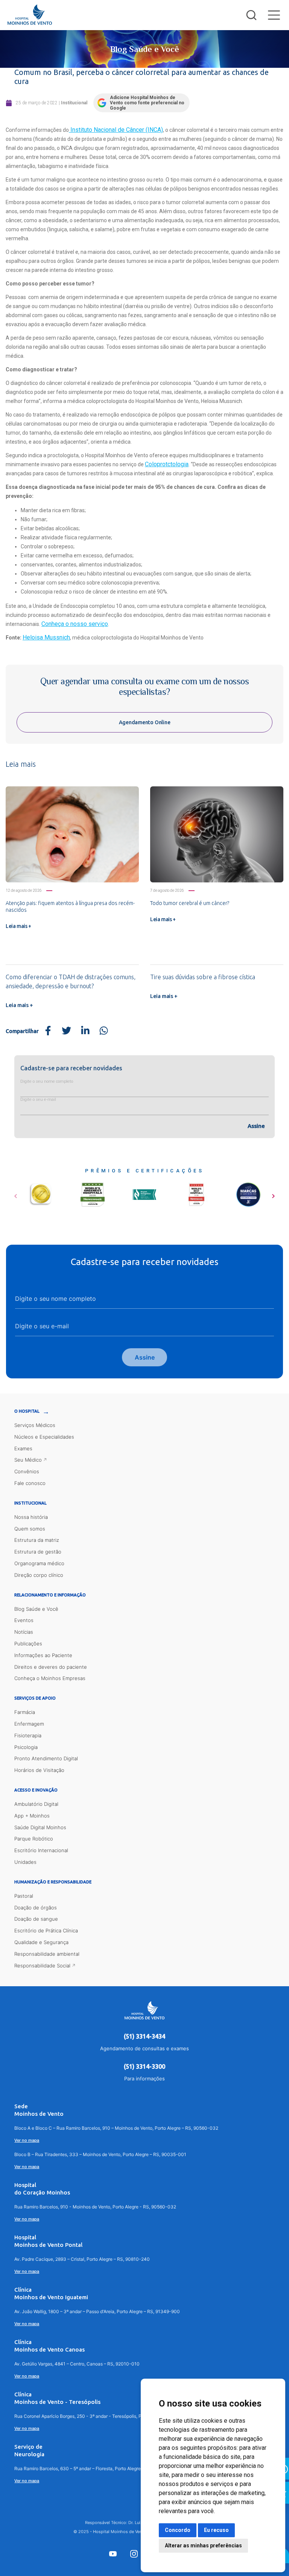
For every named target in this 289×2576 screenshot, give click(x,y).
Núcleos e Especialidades (44, 1437)
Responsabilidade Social (42, 1966)
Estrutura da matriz (37, 1540)
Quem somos (30, 1529)
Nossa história (31, 1517)
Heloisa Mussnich (46, 637)
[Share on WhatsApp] (104, 1031)
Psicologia (26, 1747)
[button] (16, 1193)
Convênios (27, 1471)
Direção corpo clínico (39, 1575)
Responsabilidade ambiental (47, 1954)
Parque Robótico (34, 1839)
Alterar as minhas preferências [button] (203, 2545)
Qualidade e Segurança (41, 1942)
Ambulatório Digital (36, 1804)
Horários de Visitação (39, 1770)
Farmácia (25, 1712)
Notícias (24, 1632)
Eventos (24, 1620)
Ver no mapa (27, 2140)
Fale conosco (30, 1483)
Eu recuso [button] (216, 2530)
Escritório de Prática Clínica (46, 1930)
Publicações (28, 1644)
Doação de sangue (36, 1919)
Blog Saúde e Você (36, 1609)
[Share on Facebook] (48, 1031)
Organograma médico (39, 1563)
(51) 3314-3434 (144, 2036)
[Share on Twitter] (67, 1031)
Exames (23, 1448)
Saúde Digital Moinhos (40, 1827)
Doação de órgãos (36, 1908)
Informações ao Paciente (43, 1655)
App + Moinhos (32, 1816)
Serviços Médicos (35, 1425)
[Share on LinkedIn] (85, 1031)
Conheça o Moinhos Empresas (50, 1678)
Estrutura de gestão (38, 1552)
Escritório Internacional (41, 1850)
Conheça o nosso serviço (75, 624)
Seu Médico (28, 1460)
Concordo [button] (178, 2530)
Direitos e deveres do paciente (51, 1667)
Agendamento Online (145, 722)
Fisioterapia (28, 1735)
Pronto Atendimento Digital (46, 1758)
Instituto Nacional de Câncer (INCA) (116, 130)
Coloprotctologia (167, 464)
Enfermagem (29, 1724)
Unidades (25, 1862)
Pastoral (24, 1896)
